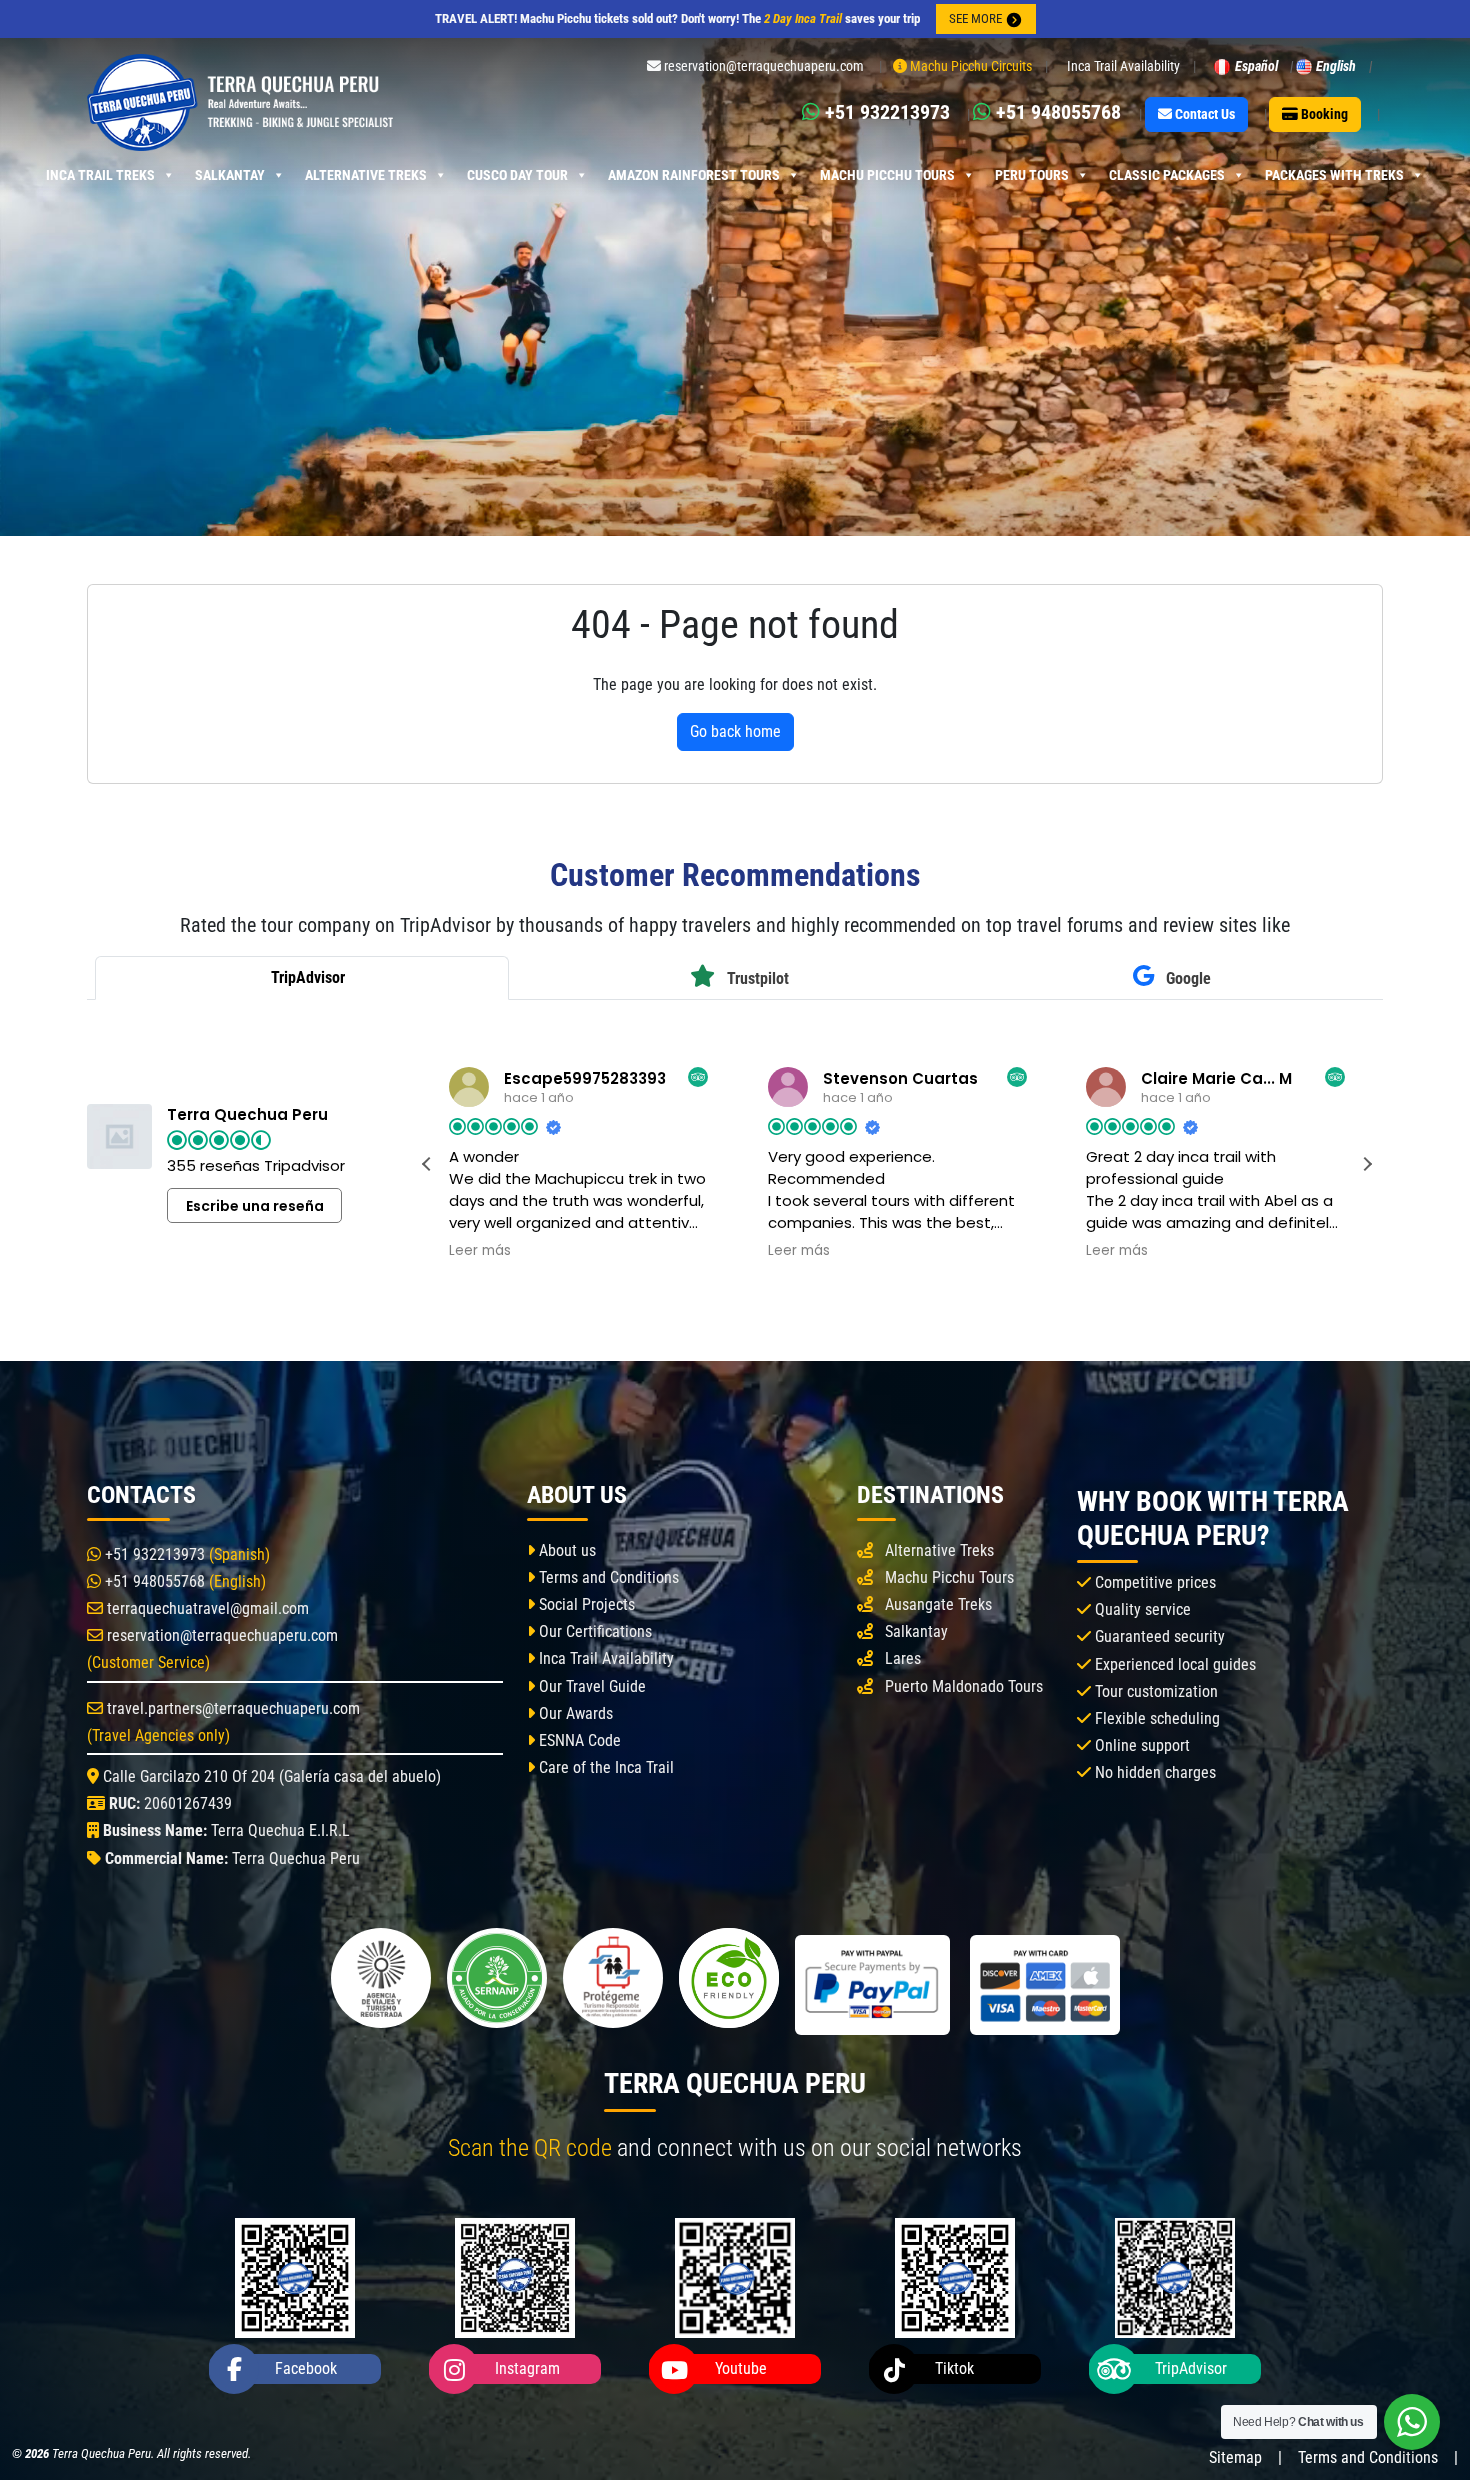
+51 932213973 (153, 1554)
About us (565, 1550)
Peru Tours (1032, 175)
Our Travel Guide (590, 1686)
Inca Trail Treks (100, 175)
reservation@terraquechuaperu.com (220, 1635)
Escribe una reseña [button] (255, 1206)
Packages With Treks (1334, 175)
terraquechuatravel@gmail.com (206, 1608)
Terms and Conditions (607, 1577)
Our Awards (574, 1713)
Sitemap (1235, 2457)
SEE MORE (977, 18)
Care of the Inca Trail (604, 1767)
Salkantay (230, 175)
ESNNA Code (578, 1740)
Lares (903, 1658)
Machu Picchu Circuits (969, 66)
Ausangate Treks (938, 1604)
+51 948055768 (153, 1581)
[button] (1367, 1164)
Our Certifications (593, 1631)
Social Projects (585, 1604)
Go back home (735, 731)
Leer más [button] (480, 1251)
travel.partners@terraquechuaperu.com (231, 1708)
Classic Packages (1167, 175)
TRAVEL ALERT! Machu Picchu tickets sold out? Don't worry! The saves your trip (677, 18)
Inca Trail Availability (1123, 66)
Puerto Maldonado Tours (964, 1686)
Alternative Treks (366, 175)
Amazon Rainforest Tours (694, 175)
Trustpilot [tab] (756, 978)
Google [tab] (1186, 978)
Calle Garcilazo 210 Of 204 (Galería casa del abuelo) (270, 1776)
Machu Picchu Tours (887, 175)
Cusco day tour (517, 175)
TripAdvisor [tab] (306, 977)
